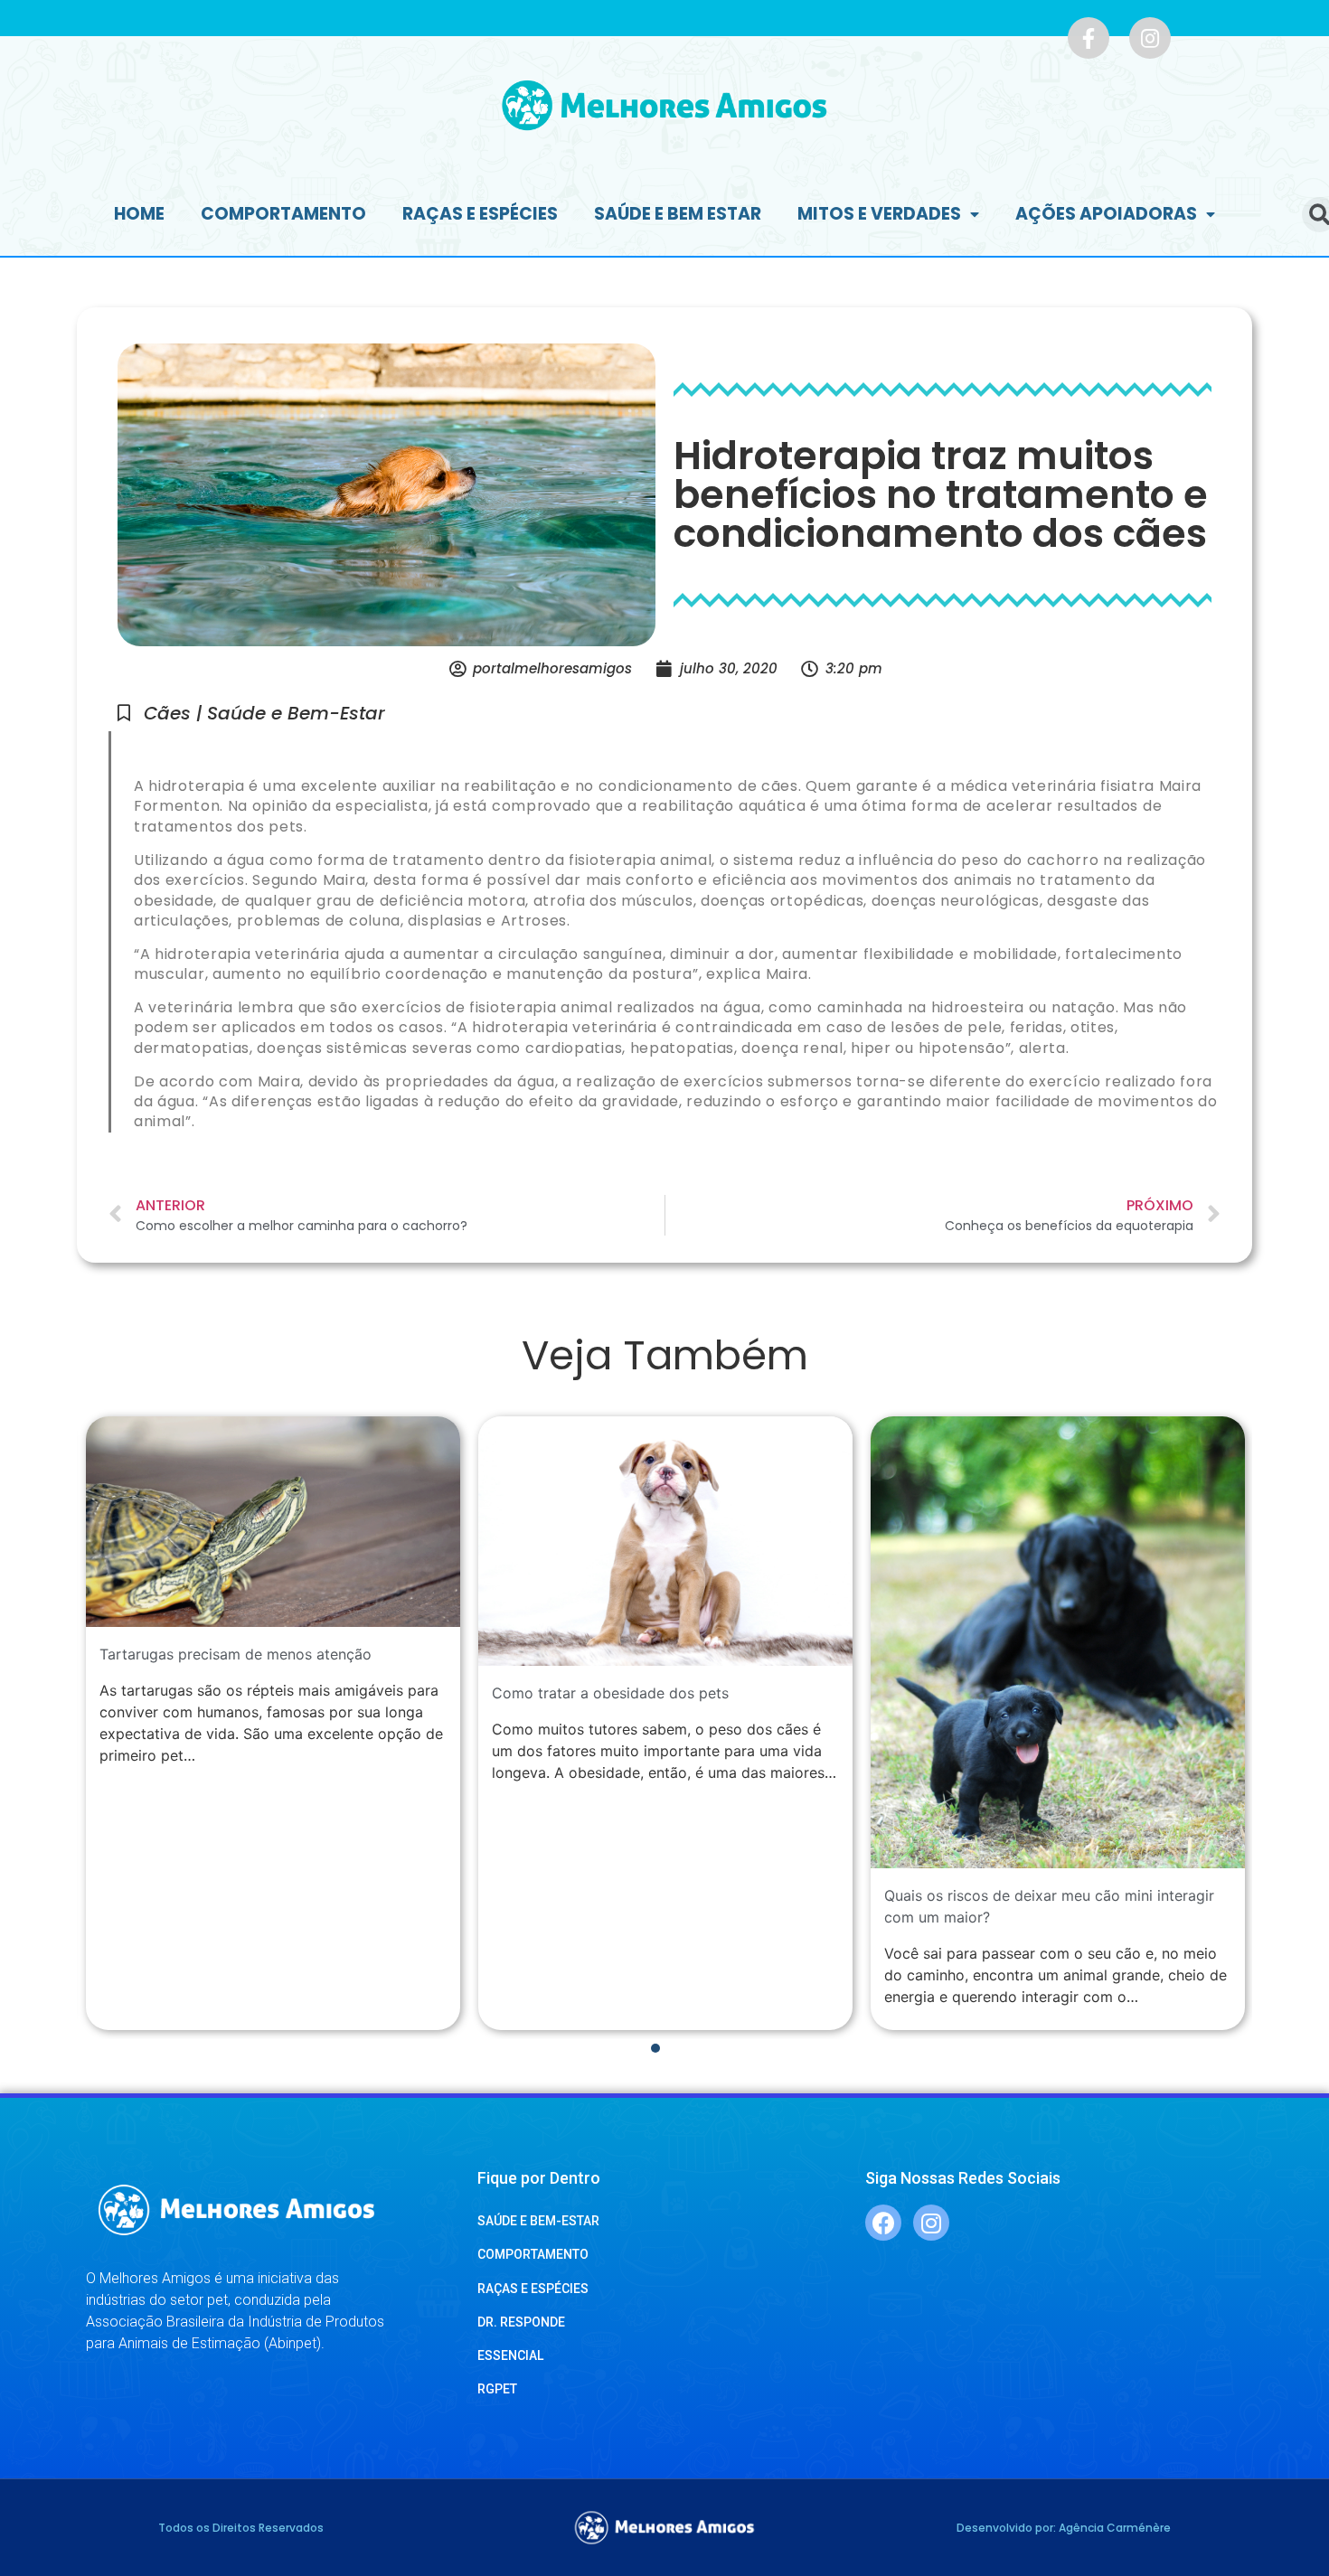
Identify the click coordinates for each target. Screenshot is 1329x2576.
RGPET (497, 2389)
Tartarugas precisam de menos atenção (236, 1654)
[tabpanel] (273, 1723)
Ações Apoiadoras (1106, 214)
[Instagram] (1150, 38)
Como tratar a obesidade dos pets (610, 1693)
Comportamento (283, 214)
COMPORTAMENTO (533, 2254)
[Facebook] (883, 2223)
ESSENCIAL (510, 2355)
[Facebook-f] (1089, 38)
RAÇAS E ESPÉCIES (533, 2289)
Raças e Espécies (480, 214)
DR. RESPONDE (521, 2322)
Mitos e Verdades (879, 214)
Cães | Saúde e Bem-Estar (264, 713)
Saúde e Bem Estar (678, 214)
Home (139, 214)
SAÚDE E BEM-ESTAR (538, 2221)
